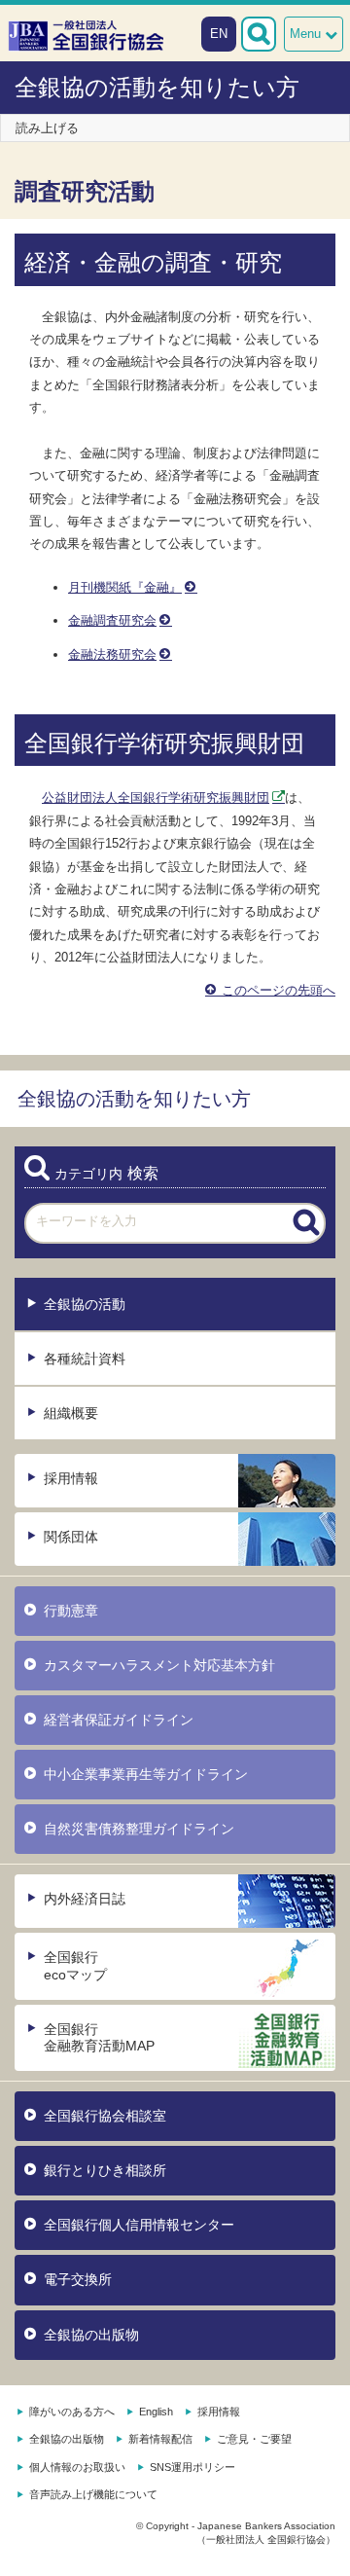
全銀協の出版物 (91, 2335)
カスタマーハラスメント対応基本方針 (159, 1665)
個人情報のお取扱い (77, 2467)
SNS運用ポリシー (192, 2467)
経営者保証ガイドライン (119, 1720)
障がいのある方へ (72, 2412)
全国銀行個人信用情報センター (139, 2225)
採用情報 (71, 1478)
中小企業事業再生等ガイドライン (146, 1774)
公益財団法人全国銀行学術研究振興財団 (156, 798)
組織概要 (71, 1413)
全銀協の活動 (85, 1304)
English (156, 2412)
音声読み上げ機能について (93, 2494)
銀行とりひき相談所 (105, 2170)
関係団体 (71, 1537)
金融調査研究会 (112, 620)
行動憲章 (71, 1611)
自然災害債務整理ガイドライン (139, 1829)
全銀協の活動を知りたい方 (157, 87)
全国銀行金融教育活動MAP (99, 2037)
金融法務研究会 (112, 654)
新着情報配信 (160, 2439)
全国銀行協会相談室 (105, 2116)
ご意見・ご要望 (254, 2439)
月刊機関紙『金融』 (125, 587)
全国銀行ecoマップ (75, 1965)
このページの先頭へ (277, 990)
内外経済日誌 (85, 1899)
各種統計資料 (85, 1359)
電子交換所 (78, 2279)
